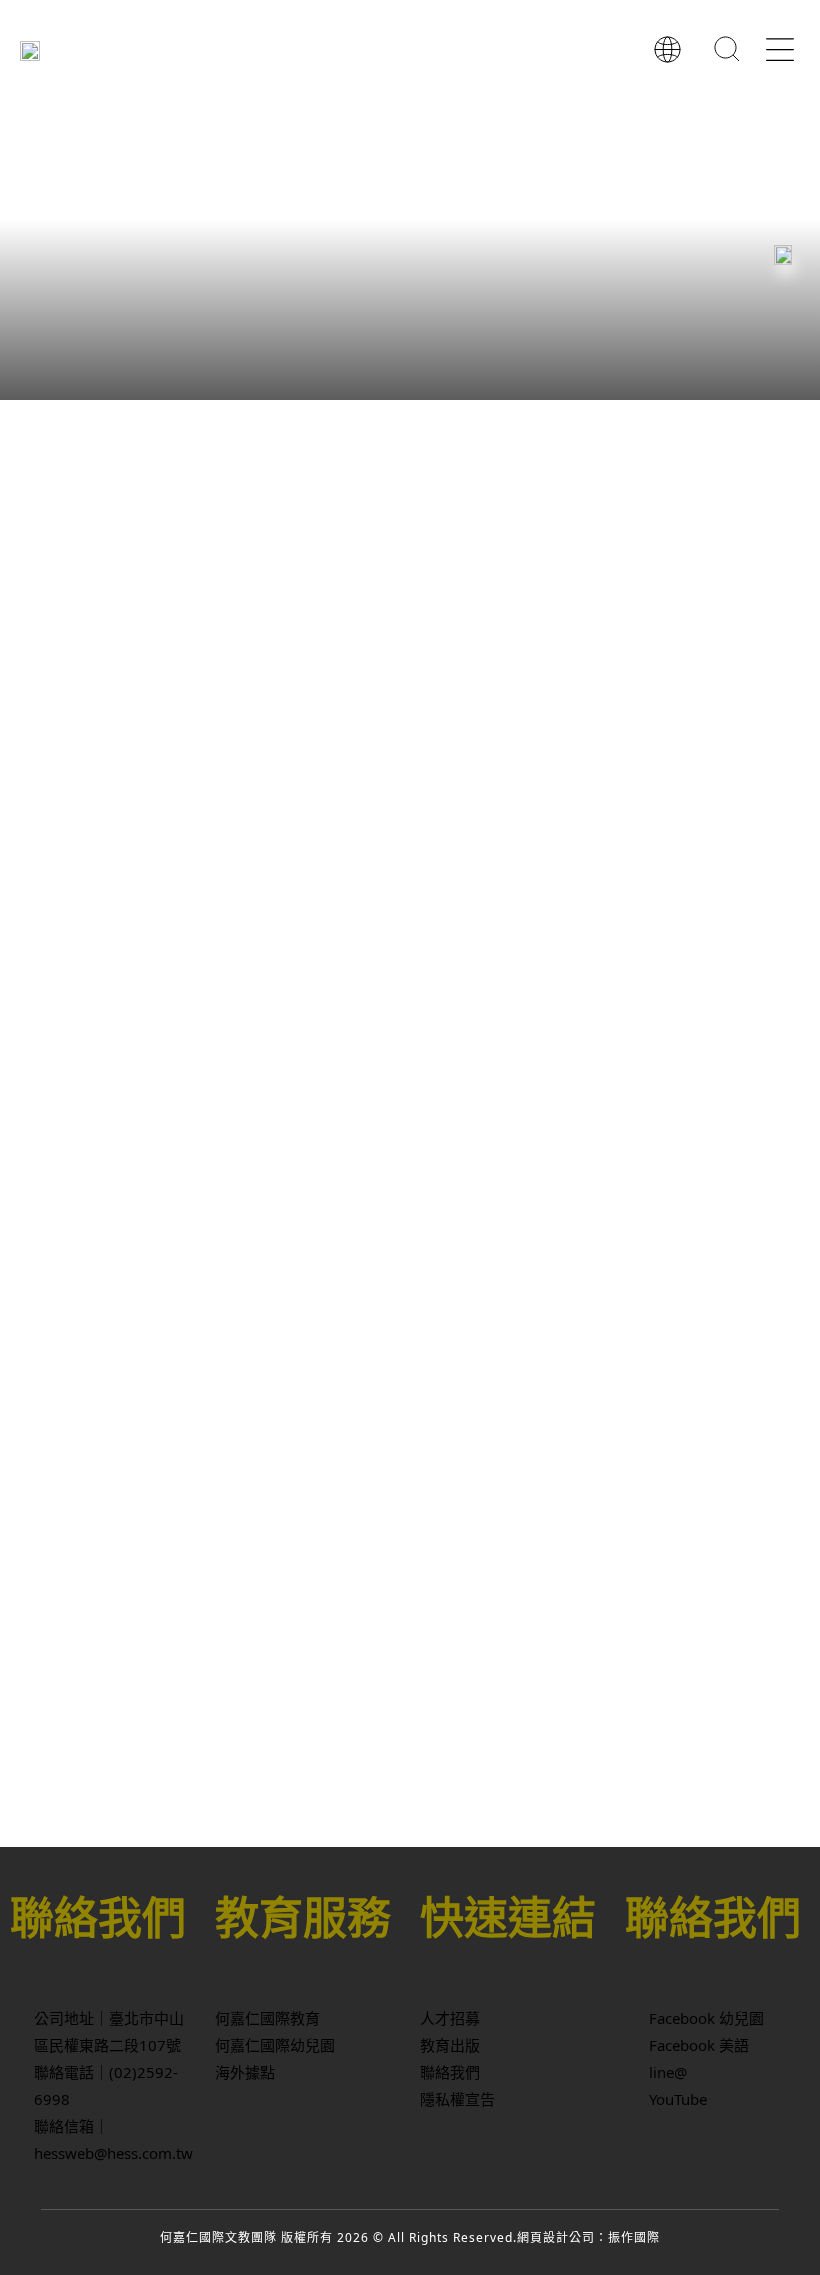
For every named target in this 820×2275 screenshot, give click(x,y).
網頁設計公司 (556, 2237)
